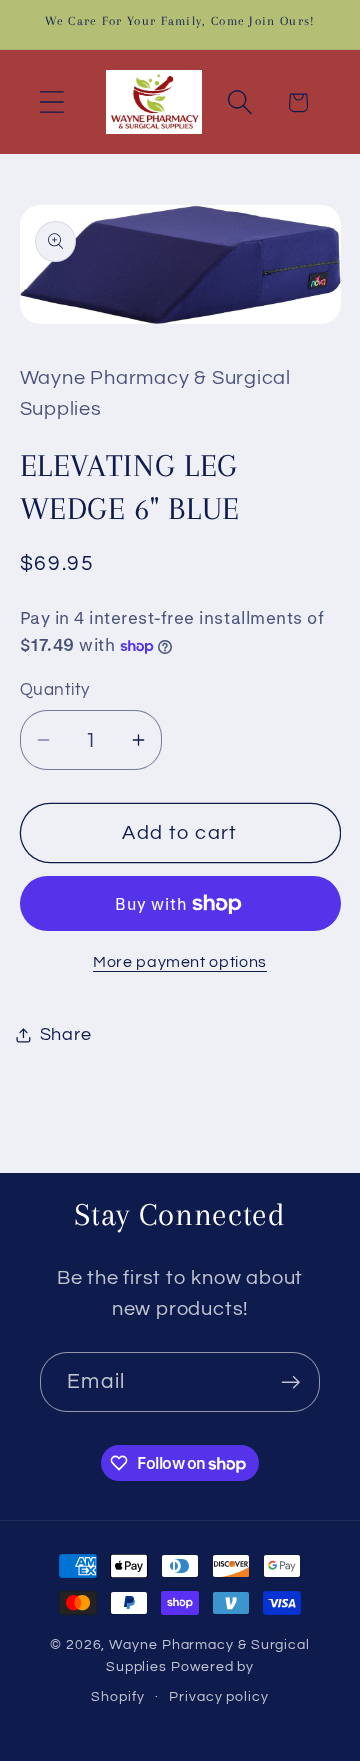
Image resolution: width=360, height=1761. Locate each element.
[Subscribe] (290, 1382)
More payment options (180, 962)
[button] (51, 102)
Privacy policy (219, 1696)
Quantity (55, 690)
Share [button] (66, 1034)
